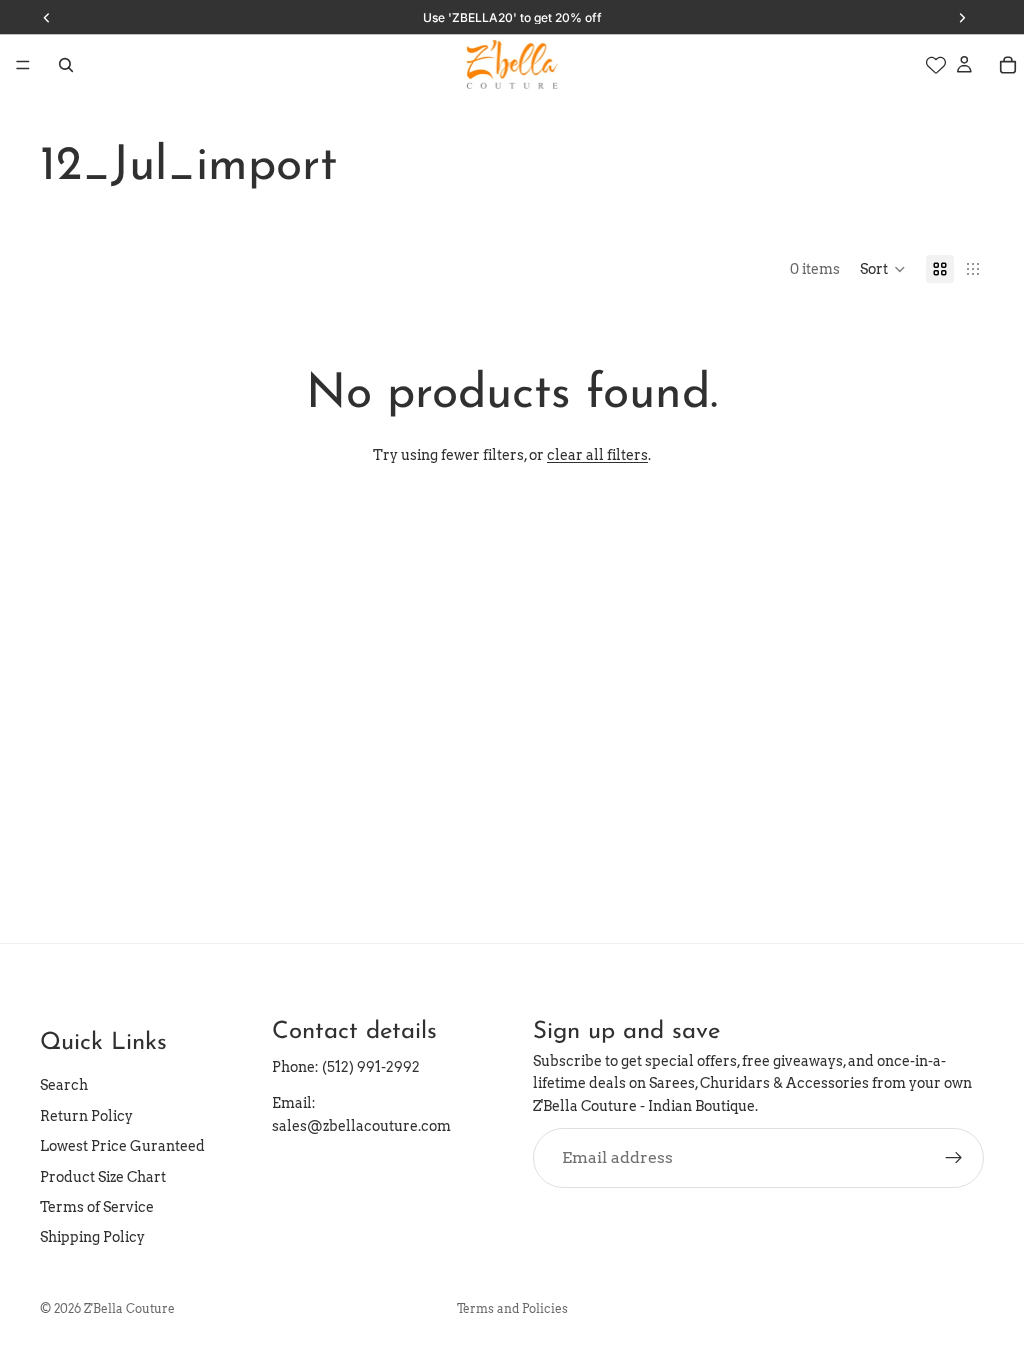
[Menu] (23, 65)
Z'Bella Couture (129, 1308)
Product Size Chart (103, 1177)
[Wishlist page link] (936, 65)
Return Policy (86, 1116)
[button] (883, 269)
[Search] (66, 65)
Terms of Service (97, 1207)
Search (64, 1085)
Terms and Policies (512, 1308)
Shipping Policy (92, 1237)
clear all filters (597, 455)
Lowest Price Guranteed (122, 1146)
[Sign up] (954, 1158)
